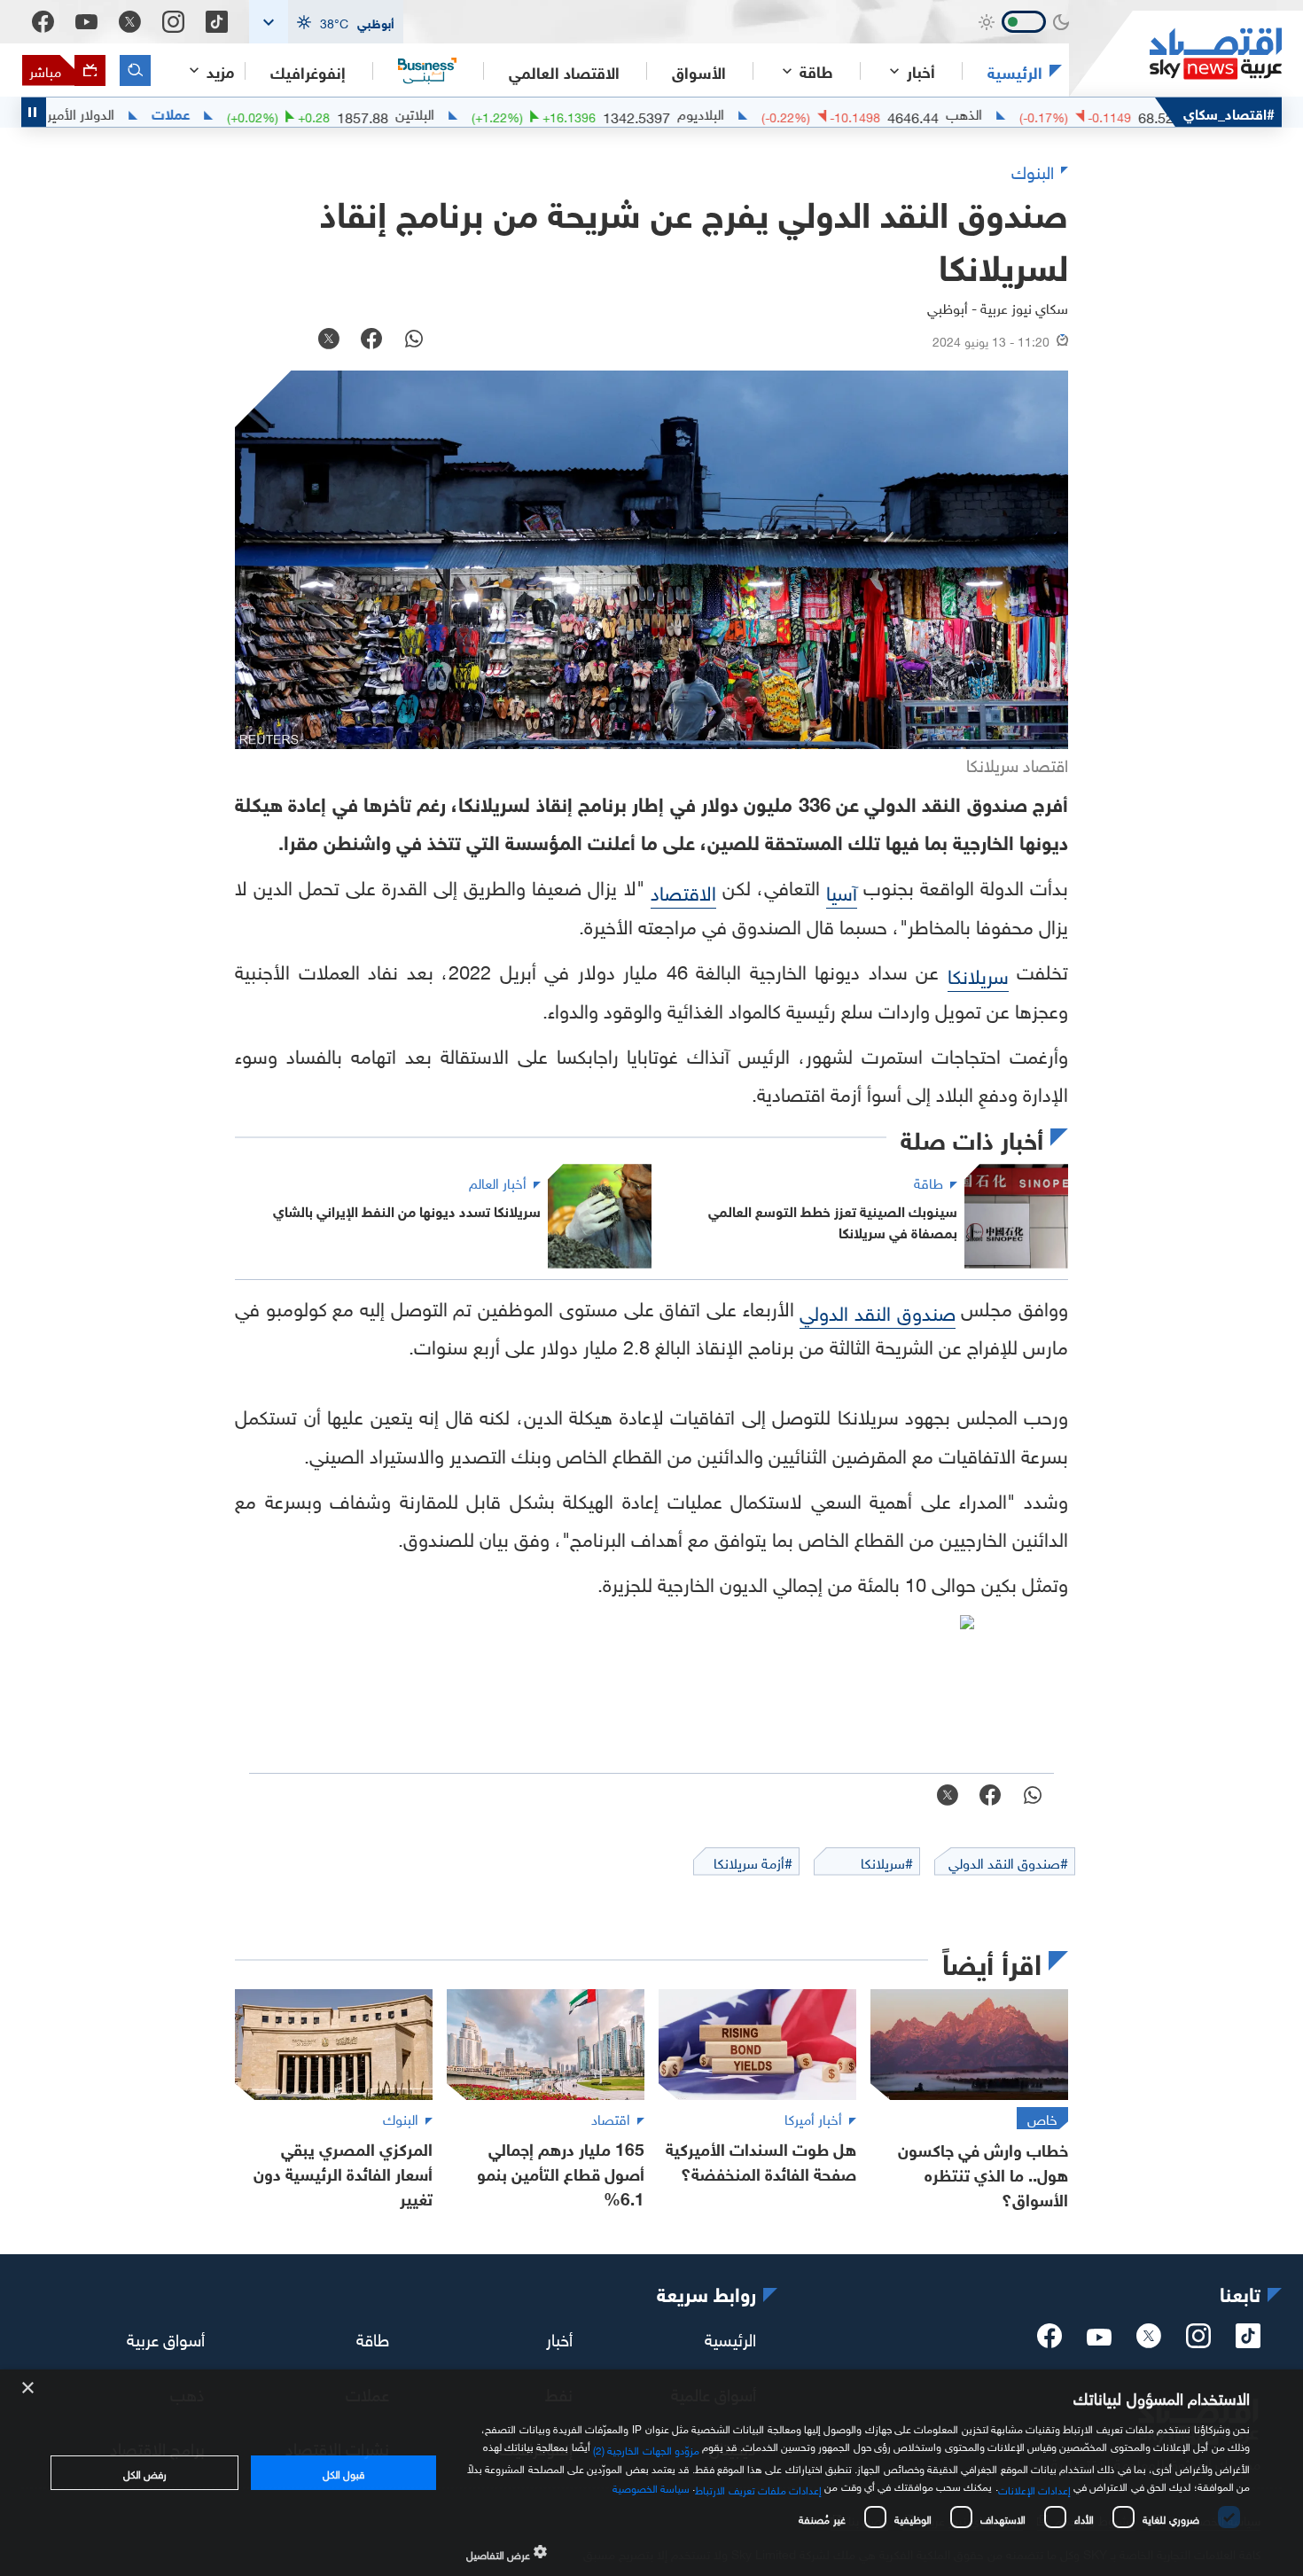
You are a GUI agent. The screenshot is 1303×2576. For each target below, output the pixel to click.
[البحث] (135, 70)
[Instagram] (173, 22)
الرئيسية (1015, 71)
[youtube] (1099, 2338)
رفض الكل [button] (145, 2472)
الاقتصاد (683, 890)
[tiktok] (1248, 2341)
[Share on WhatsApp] (414, 340)
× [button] (29, 2389)
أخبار (559, 2337)
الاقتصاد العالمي (564, 71)
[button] (326, 22)
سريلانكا (978, 974)
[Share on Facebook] (371, 340)
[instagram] (1198, 2341)
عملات (230, 113)
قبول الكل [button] (343, 2472)
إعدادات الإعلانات (1034, 2488)
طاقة (373, 2337)
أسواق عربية (166, 2337)
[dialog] (651, 2473)
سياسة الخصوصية (651, 2486)
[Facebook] (43, 22)
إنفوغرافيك (308, 71)
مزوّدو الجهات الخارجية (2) (646, 2447)
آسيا (842, 890)
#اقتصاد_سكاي (1229, 112)
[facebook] (1049, 2341)
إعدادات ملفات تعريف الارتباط (758, 2488)
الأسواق (699, 71)
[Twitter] (130, 22)
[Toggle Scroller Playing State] (34, 112)
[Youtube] (86, 22)
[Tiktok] (217, 22)
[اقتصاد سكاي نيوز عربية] (1175, 54)
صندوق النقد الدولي (877, 1311)
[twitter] (1149, 2341)
